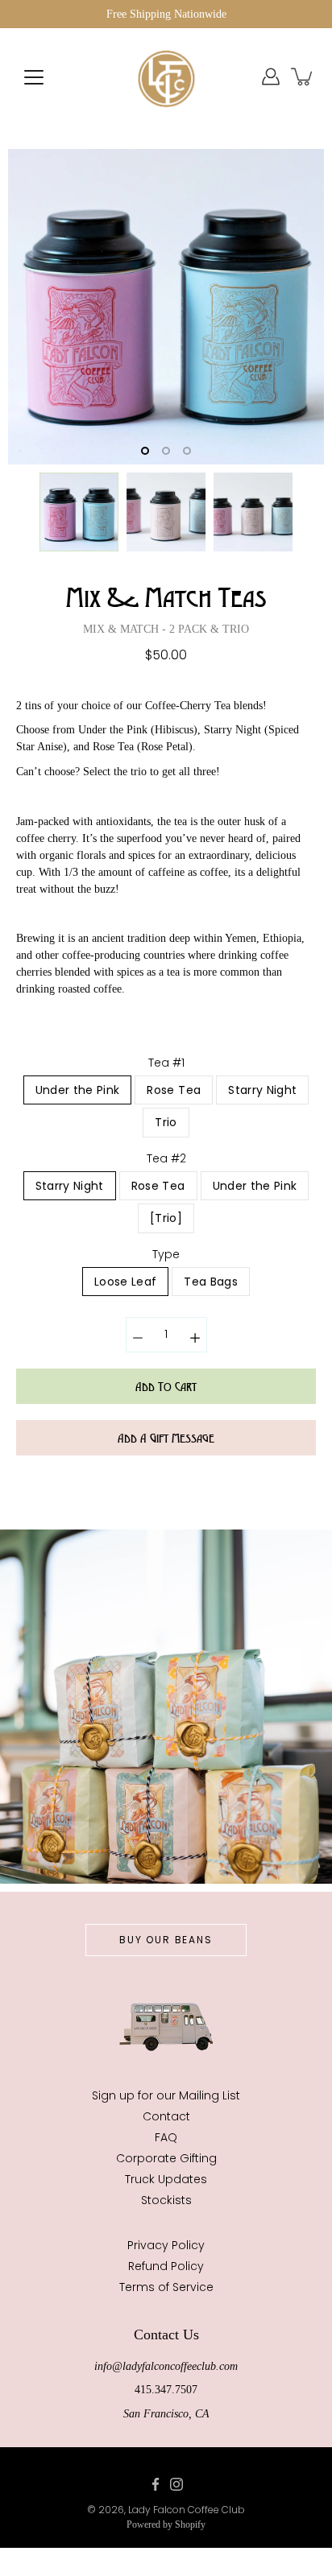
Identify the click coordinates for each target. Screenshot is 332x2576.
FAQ (166, 2137)
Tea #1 (166, 1063)
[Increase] (195, 1335)
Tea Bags (211, 1282)
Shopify (190, 2524)
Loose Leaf (126, 1282)
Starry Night (262, 1090)
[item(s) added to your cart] (303, 76)
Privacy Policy (166, 2245)
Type (166, 1254)
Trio (166, 1122)
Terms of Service (166, 2287)
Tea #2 (166, 1158)
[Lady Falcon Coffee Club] (166, 76)
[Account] (271, 76)
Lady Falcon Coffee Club (187, 2510)
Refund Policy (166, 2266)
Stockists (166, 2200)
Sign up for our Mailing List (166, 2095)
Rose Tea (174, 1090)
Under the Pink (78, 1090)
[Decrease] (138, 1335)
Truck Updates (166, 2179)
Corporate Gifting (166, 2158)
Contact (166, 2116)
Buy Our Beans (166, 1940)
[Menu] (34, 77)
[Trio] (166, 1218)
